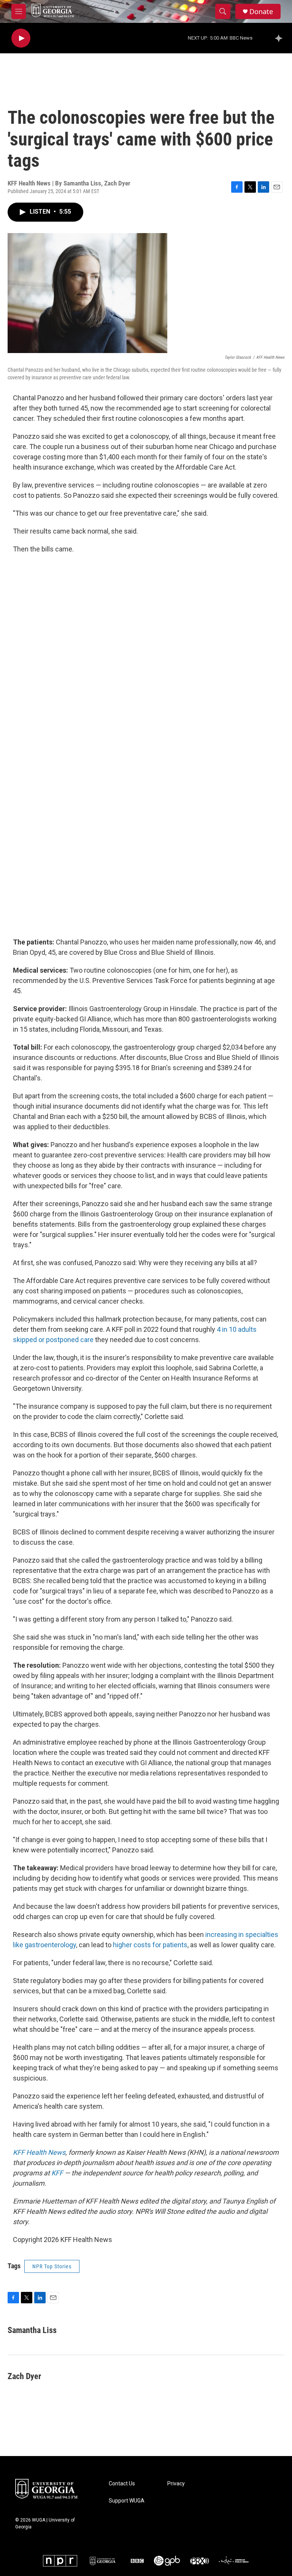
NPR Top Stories (52, 2266)
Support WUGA (127, 2501)
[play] (21, 38)
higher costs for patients (150, 1945)
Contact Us (122, 2484)
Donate (261, 12)
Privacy (176, 2484)
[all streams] (281, 38)
